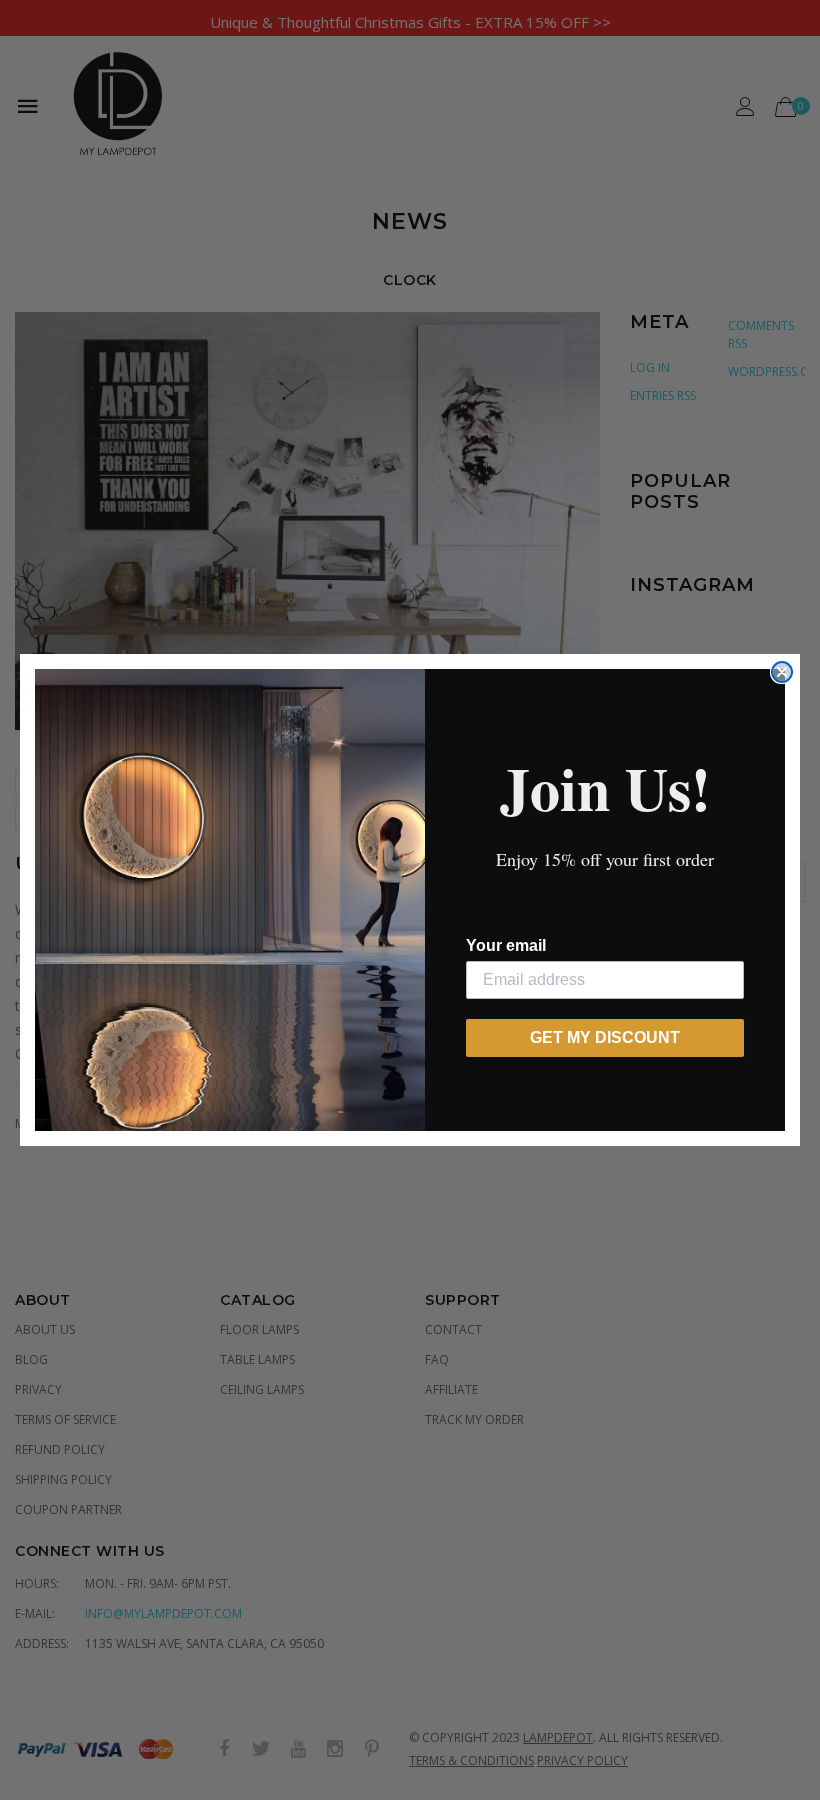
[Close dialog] (782, 672)
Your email (506, 945)
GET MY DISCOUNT (605, 1037)
